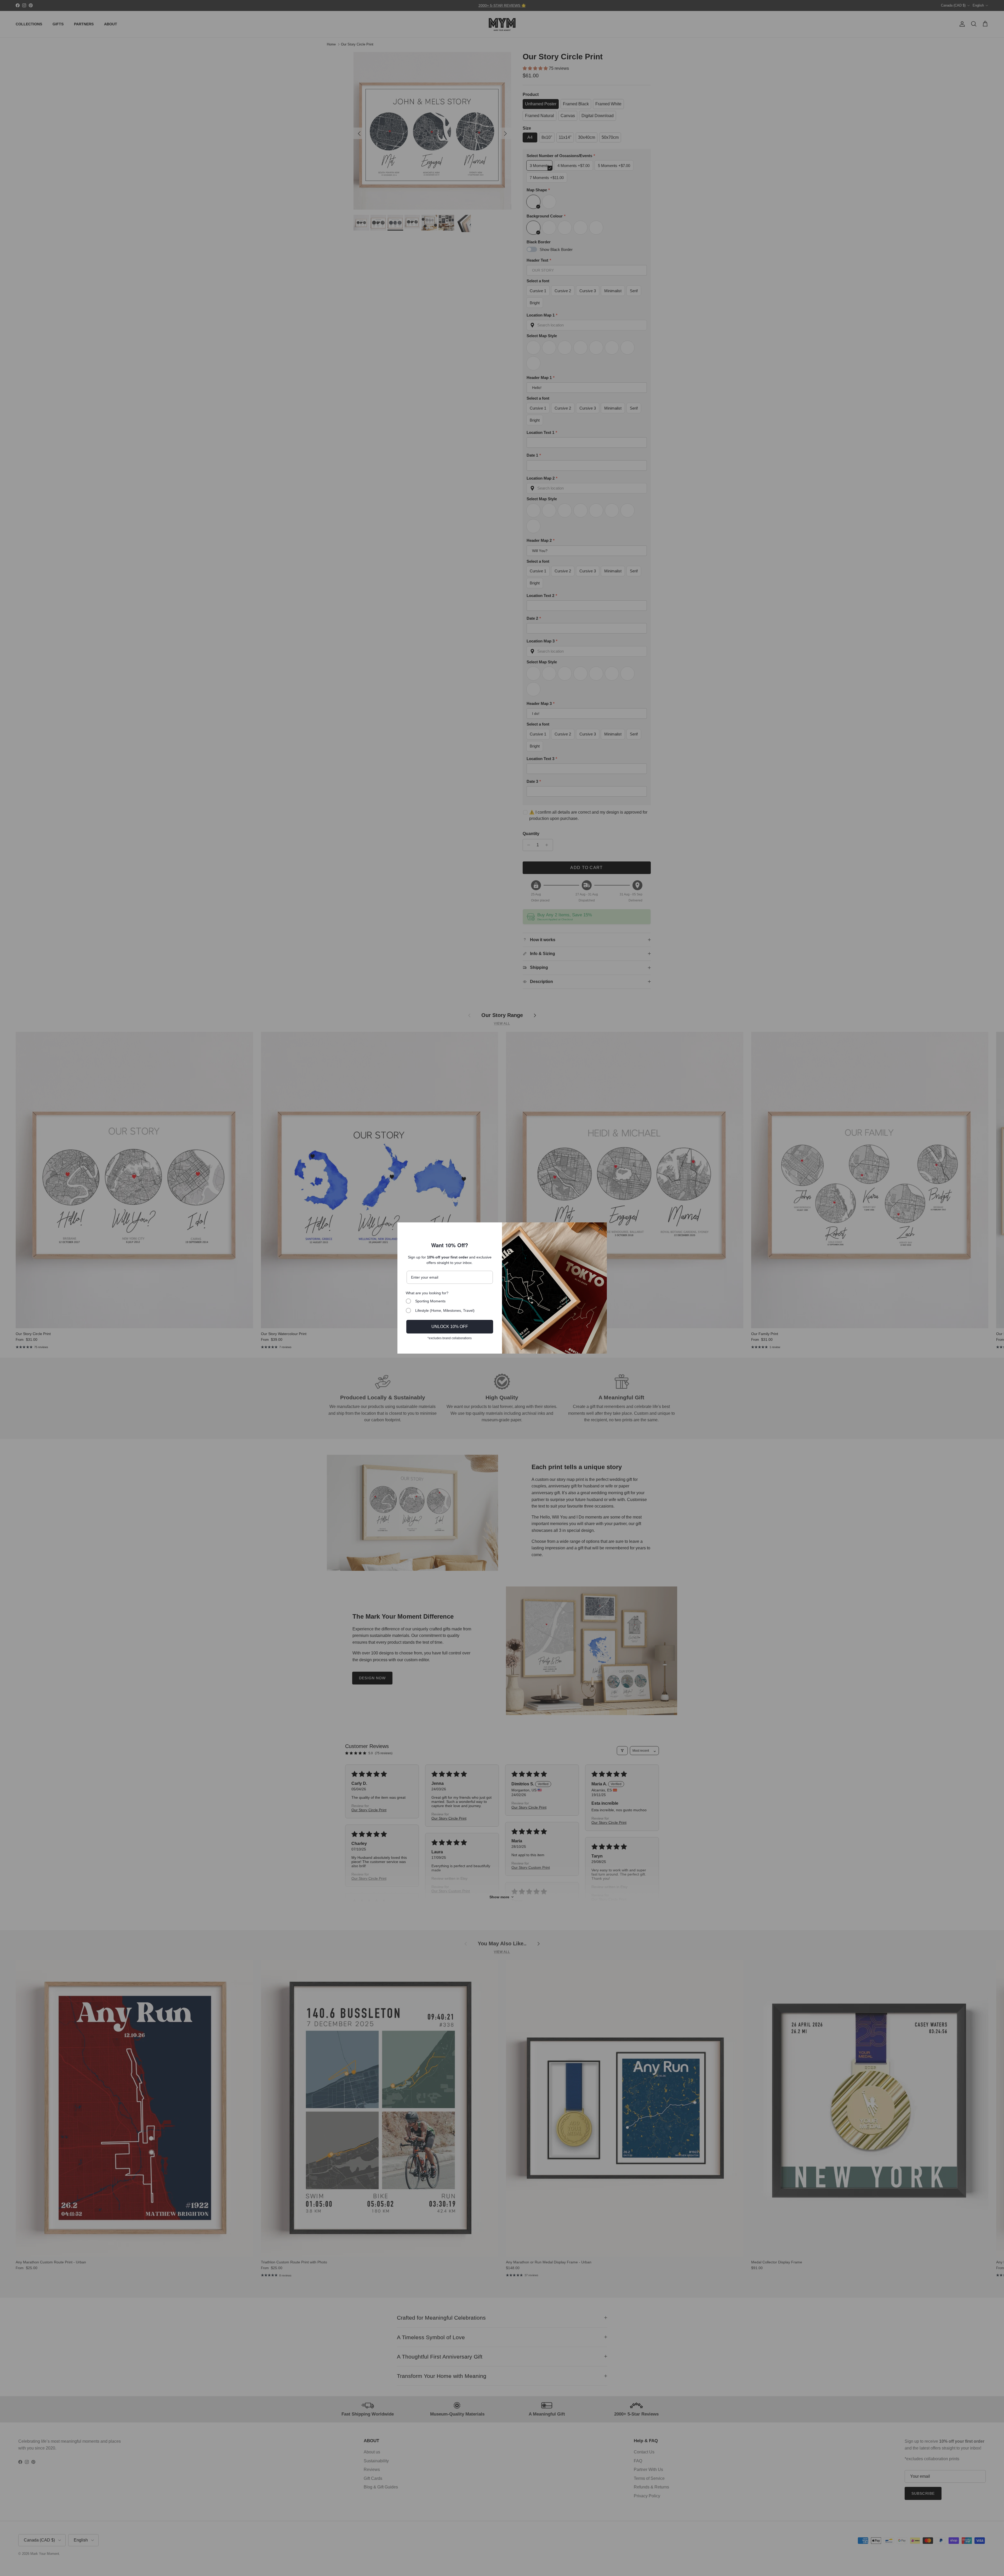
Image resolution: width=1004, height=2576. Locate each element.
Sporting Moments (430, 1301)
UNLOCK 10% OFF (450, 1327)
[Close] (601, 1229)
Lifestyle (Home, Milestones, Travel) (445, 1310)
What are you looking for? (427, 1293)
